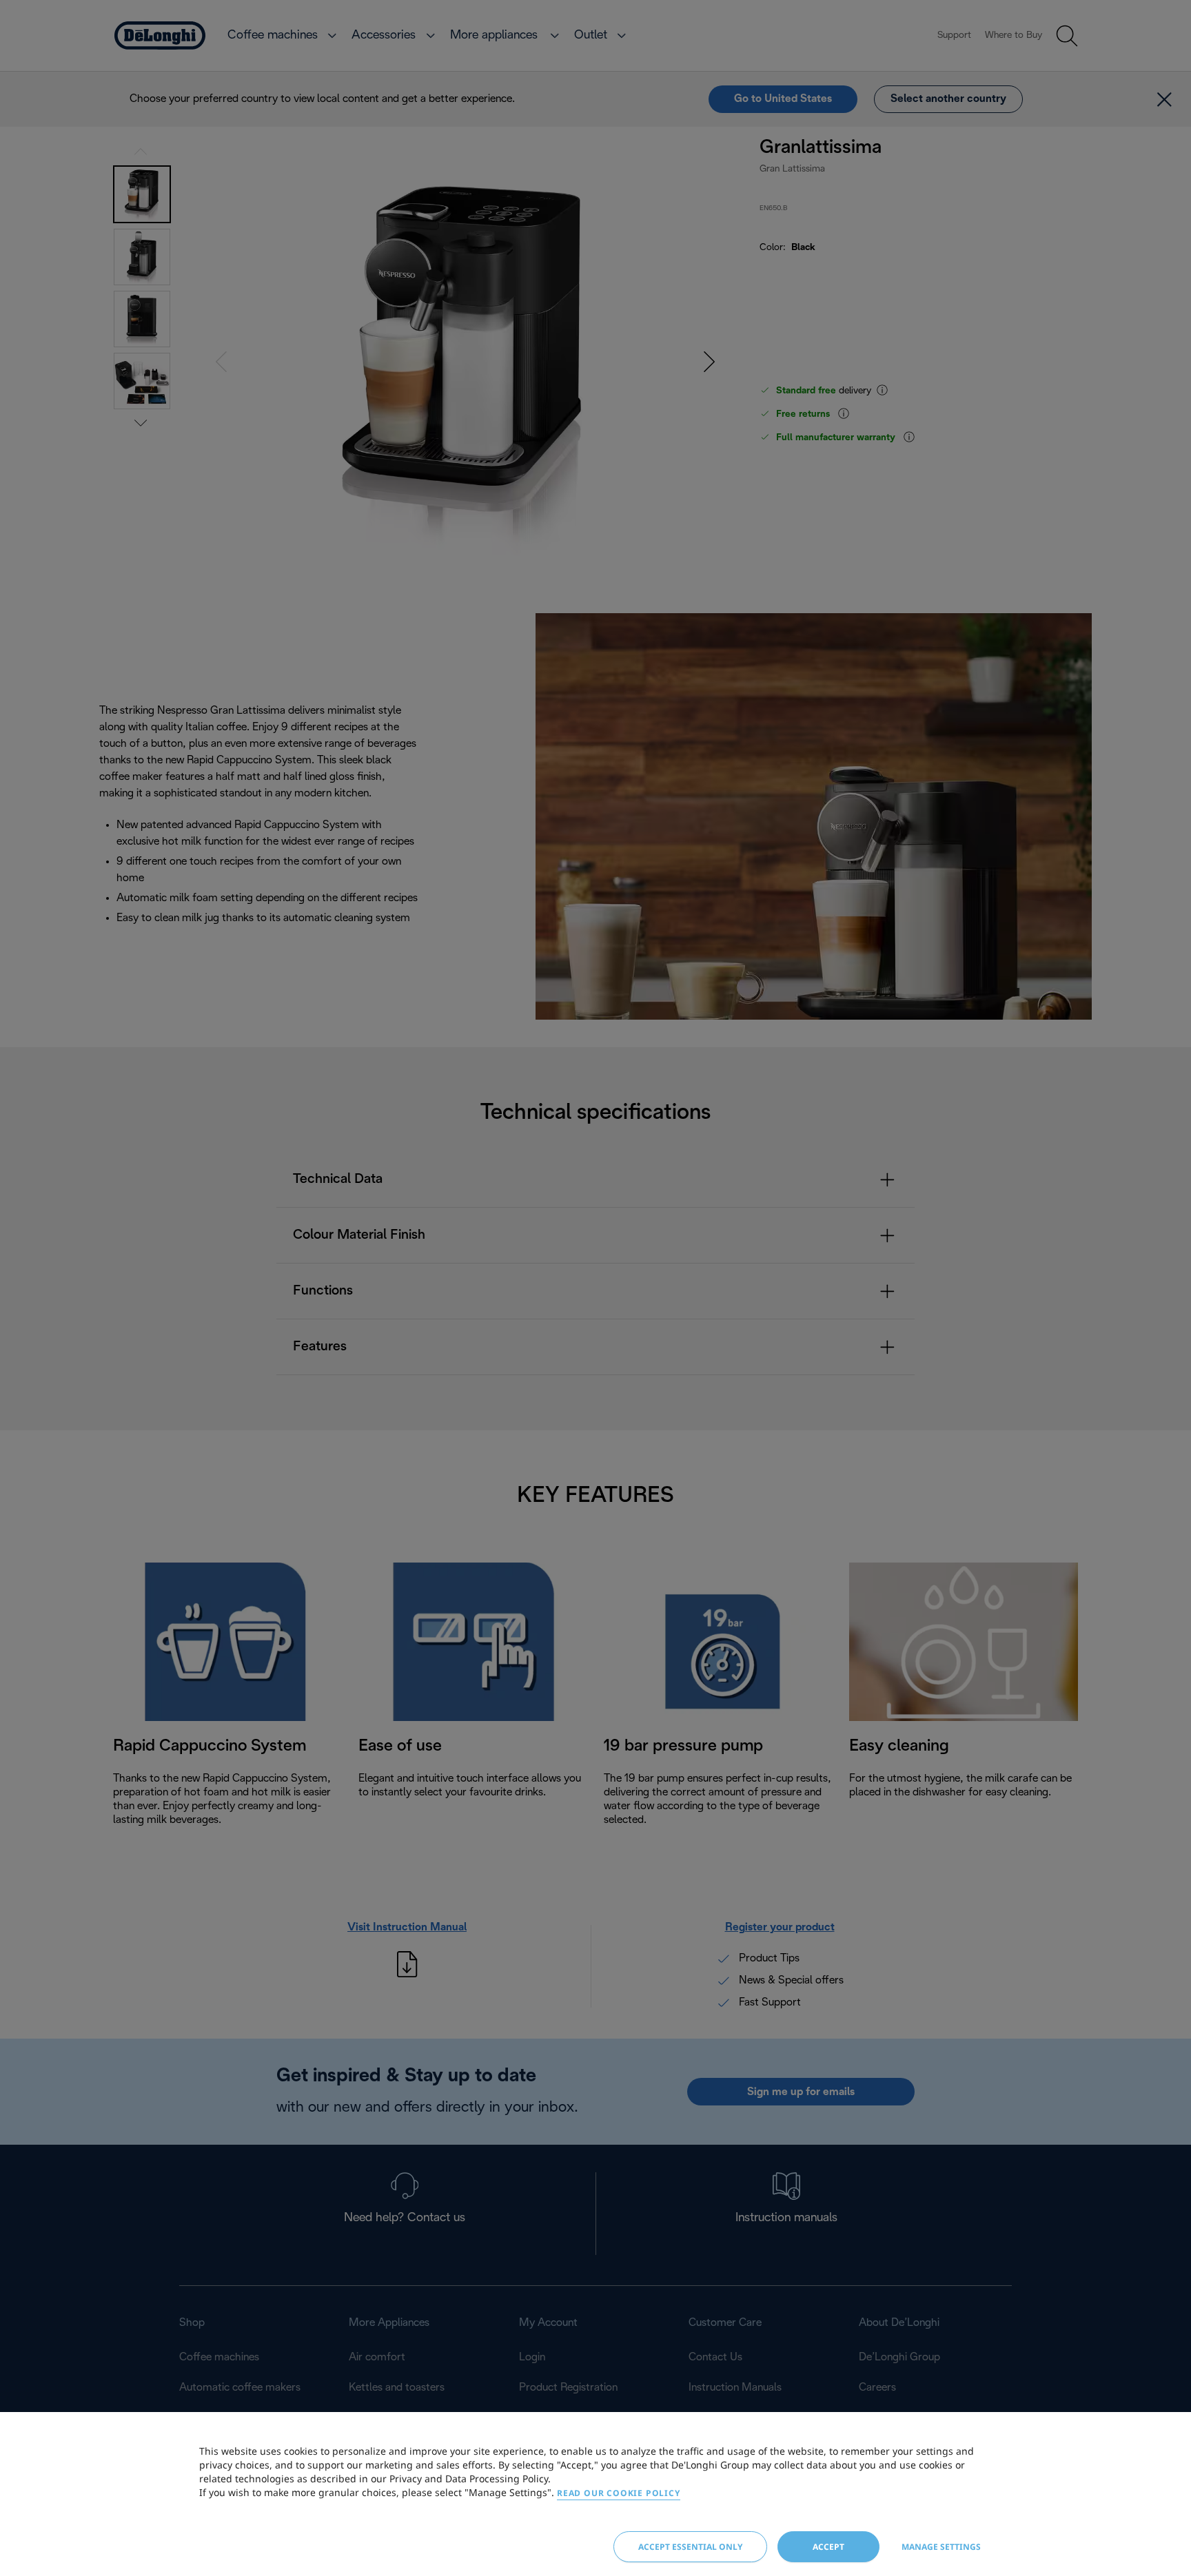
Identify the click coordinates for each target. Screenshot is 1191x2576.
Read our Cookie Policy (619, 2493)
